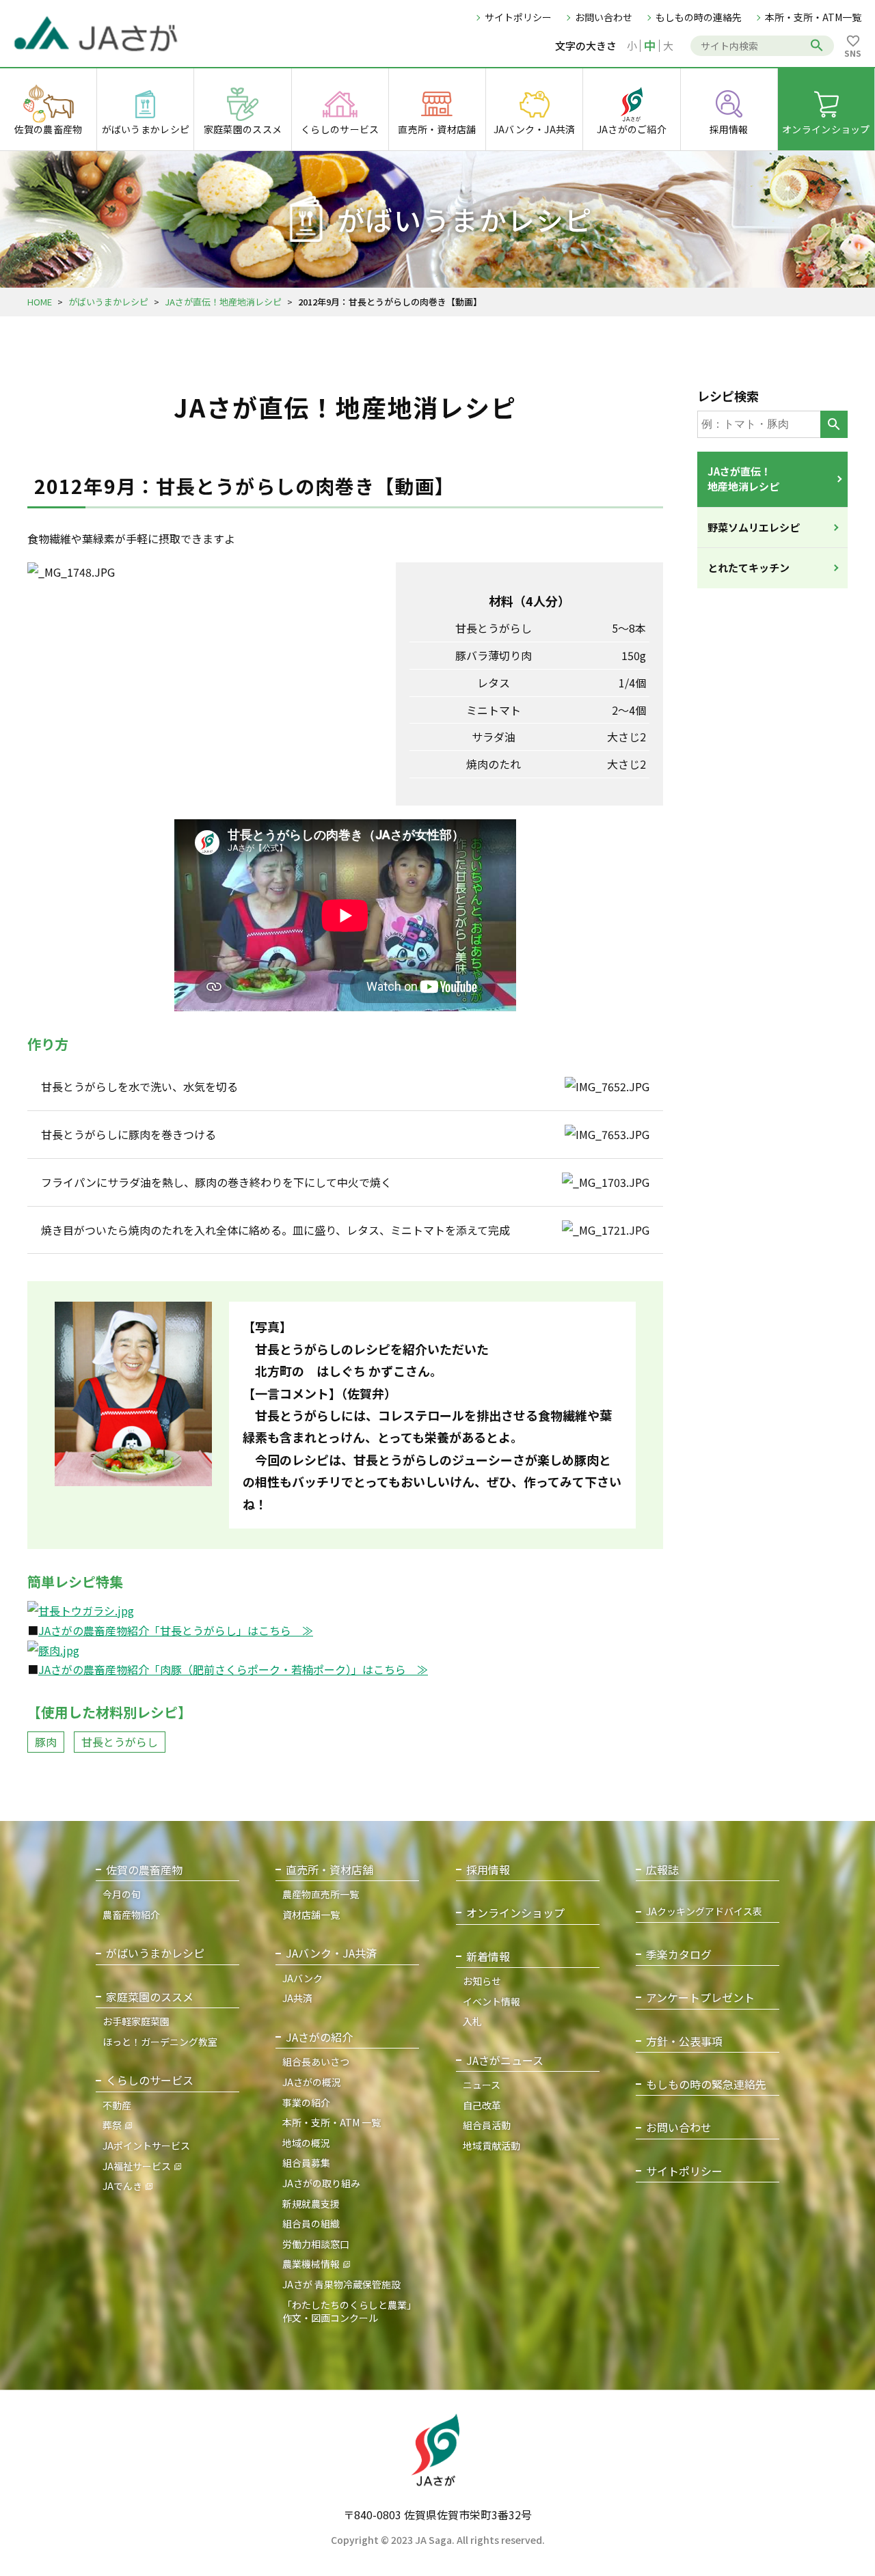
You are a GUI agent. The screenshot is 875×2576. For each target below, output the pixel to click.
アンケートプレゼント (700, 1998)
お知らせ (482, 1981)
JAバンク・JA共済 (331, 1953)
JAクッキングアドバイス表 (704, 1912)
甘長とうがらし (120, 1742)
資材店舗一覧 (311, 1915)
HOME (40, 302)
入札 (472, 2021)
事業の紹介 (306, 2102)
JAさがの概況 (312, 2082)
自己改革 (482, 2105)
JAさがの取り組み (321, 2183)
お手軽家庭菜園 (136, 2021)
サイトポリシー (518, 17)
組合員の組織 (311, 2223)
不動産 (117, 2105)
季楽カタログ (679, 1955)
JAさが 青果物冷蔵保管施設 (341, 2284)
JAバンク (302, 1978)
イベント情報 (492, 2001)
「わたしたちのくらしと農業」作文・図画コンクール (349, 2312)
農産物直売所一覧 (321, 1894)
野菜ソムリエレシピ (754, 527)
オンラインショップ (515, 1913)
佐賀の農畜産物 (144, 1870)
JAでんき (122, 2186)
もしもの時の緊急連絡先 (706, 2084)
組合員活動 (487, 2125)
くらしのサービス (150, 2080)
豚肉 (46, 1742)
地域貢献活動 (492, 2146)
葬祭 (112, 2125)
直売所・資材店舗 (329, 1870)
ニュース (482, 2085)
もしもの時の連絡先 (699, 17)
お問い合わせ (604, 17)
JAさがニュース (505, 2060)
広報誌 (662, 1870)
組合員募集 (306, 2163)
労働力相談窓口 (316, 2244)
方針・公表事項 (684, 2041)
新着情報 (488, 1957)
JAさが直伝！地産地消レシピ (223, 302)
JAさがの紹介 (319, 2037)
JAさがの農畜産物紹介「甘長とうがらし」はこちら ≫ (176, 1630)
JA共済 (297, 1998)
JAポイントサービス (146, 2146)
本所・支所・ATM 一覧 (332, 2122)
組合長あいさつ (316, 2061)
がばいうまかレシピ (108, 302)
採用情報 (488, 1870)
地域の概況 (306, 2143)
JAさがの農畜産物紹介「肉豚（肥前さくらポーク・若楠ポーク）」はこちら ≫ (233, 1669)
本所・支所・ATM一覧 (813, 17)
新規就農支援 (311, 2204)
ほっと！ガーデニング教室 (160, 2042)
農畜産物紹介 (131, 1915)
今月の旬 (122, 1894)
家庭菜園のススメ (150, 1997)
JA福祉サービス (137, 2166)
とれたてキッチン (749, 567)
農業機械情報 (311, 2264)
